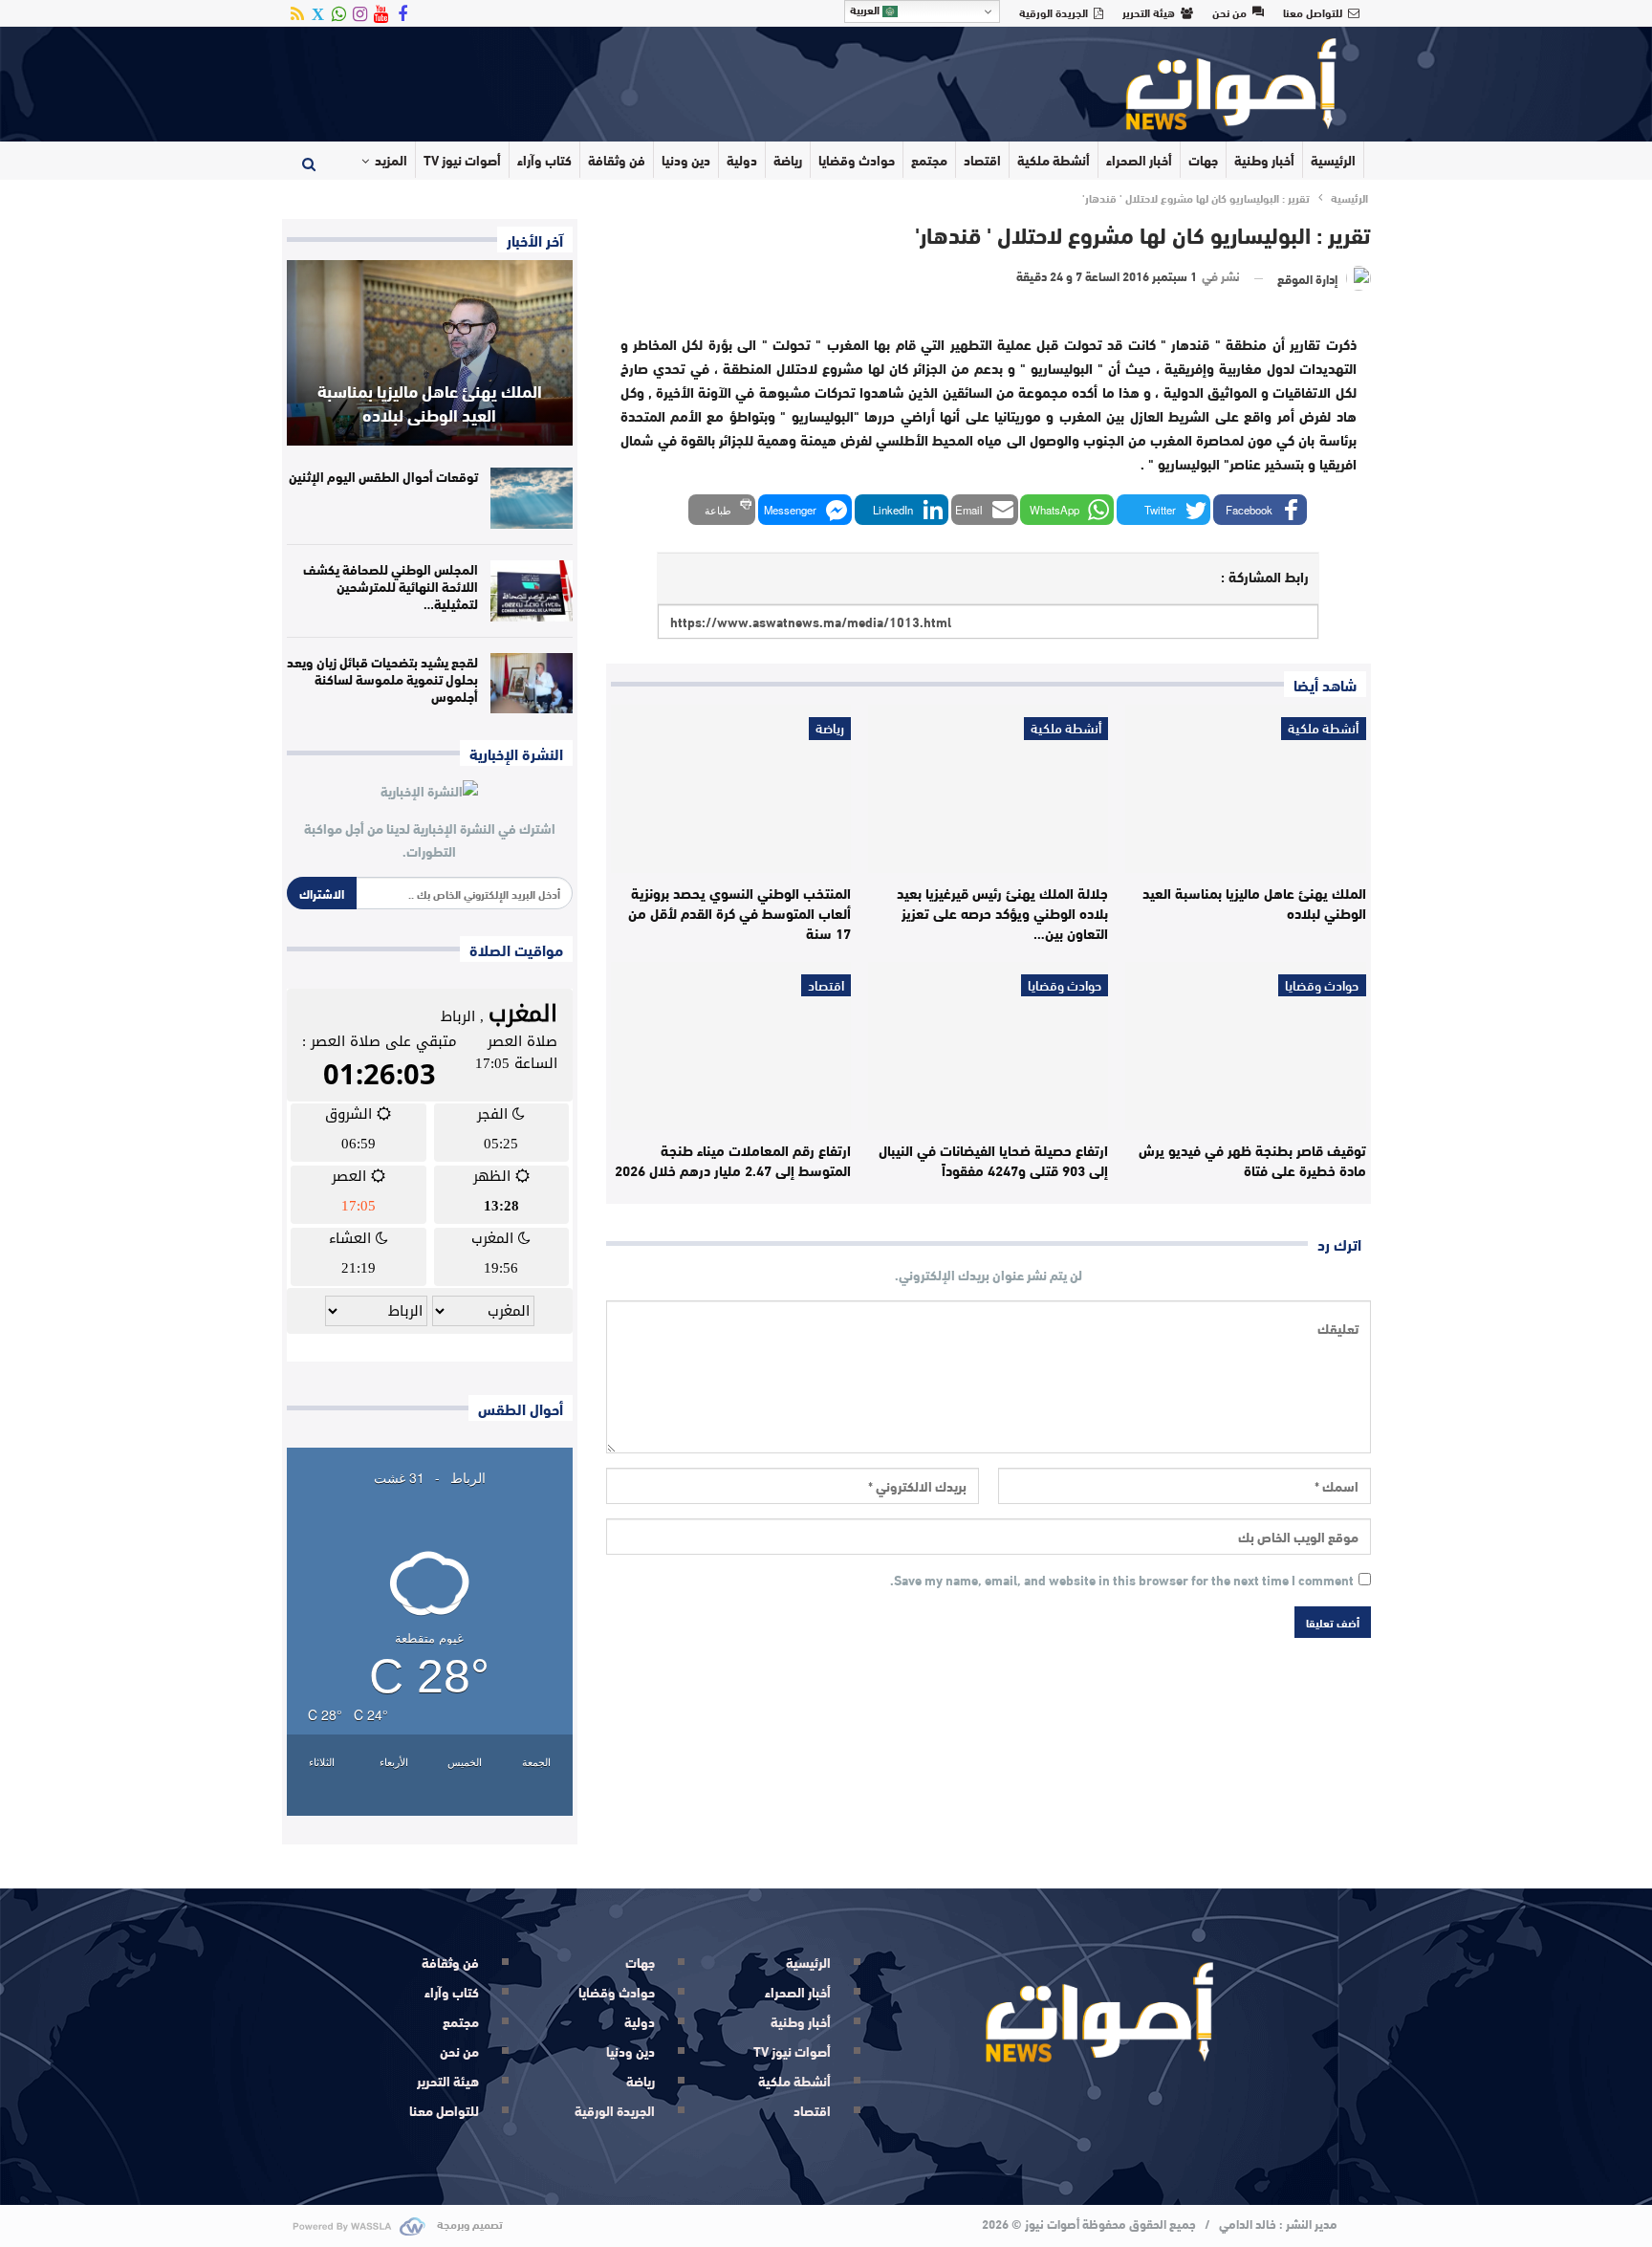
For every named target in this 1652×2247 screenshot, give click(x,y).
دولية (742, 160)
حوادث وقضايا (857, 160)
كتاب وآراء (544, 160)
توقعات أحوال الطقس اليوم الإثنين (383, 476)
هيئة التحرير (1149, 11)
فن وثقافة (617, 160)
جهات (1203, 160)
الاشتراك (322, 893)
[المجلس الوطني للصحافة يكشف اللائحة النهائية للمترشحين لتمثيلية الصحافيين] (532, 591)
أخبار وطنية (1264, 160)
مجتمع (929, 160)
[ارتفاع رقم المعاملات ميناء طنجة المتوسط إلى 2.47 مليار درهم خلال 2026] (731, 1046)
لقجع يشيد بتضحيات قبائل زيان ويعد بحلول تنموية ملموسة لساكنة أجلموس (382, 679)
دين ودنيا (686, 160)
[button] (1260, 510)
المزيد (391, 160)
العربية (866, 10)
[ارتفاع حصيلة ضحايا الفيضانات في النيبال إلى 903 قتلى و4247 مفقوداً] (988, 1046)
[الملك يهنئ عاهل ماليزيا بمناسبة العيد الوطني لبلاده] (1245, 789)
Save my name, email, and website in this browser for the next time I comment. (1122, 1581)
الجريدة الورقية (1054, 11)
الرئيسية (1333, 160)
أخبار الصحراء (1139, 160)
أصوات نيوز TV (462, 160)
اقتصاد (982, 160)
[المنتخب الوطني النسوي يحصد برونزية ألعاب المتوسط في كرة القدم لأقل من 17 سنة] (731, 789)
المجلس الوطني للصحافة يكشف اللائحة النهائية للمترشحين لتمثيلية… (391, 586)
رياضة (788, 160)
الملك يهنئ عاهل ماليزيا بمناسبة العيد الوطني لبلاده (430, 402)
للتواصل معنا (1313, 11)
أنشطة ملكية (1054, 160)
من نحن (1229, 11)
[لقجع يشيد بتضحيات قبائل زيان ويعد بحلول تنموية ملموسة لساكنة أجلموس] (532, 684)
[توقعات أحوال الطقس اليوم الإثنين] (532, 498)
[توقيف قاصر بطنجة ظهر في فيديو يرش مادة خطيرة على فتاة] (1245, 1046)
